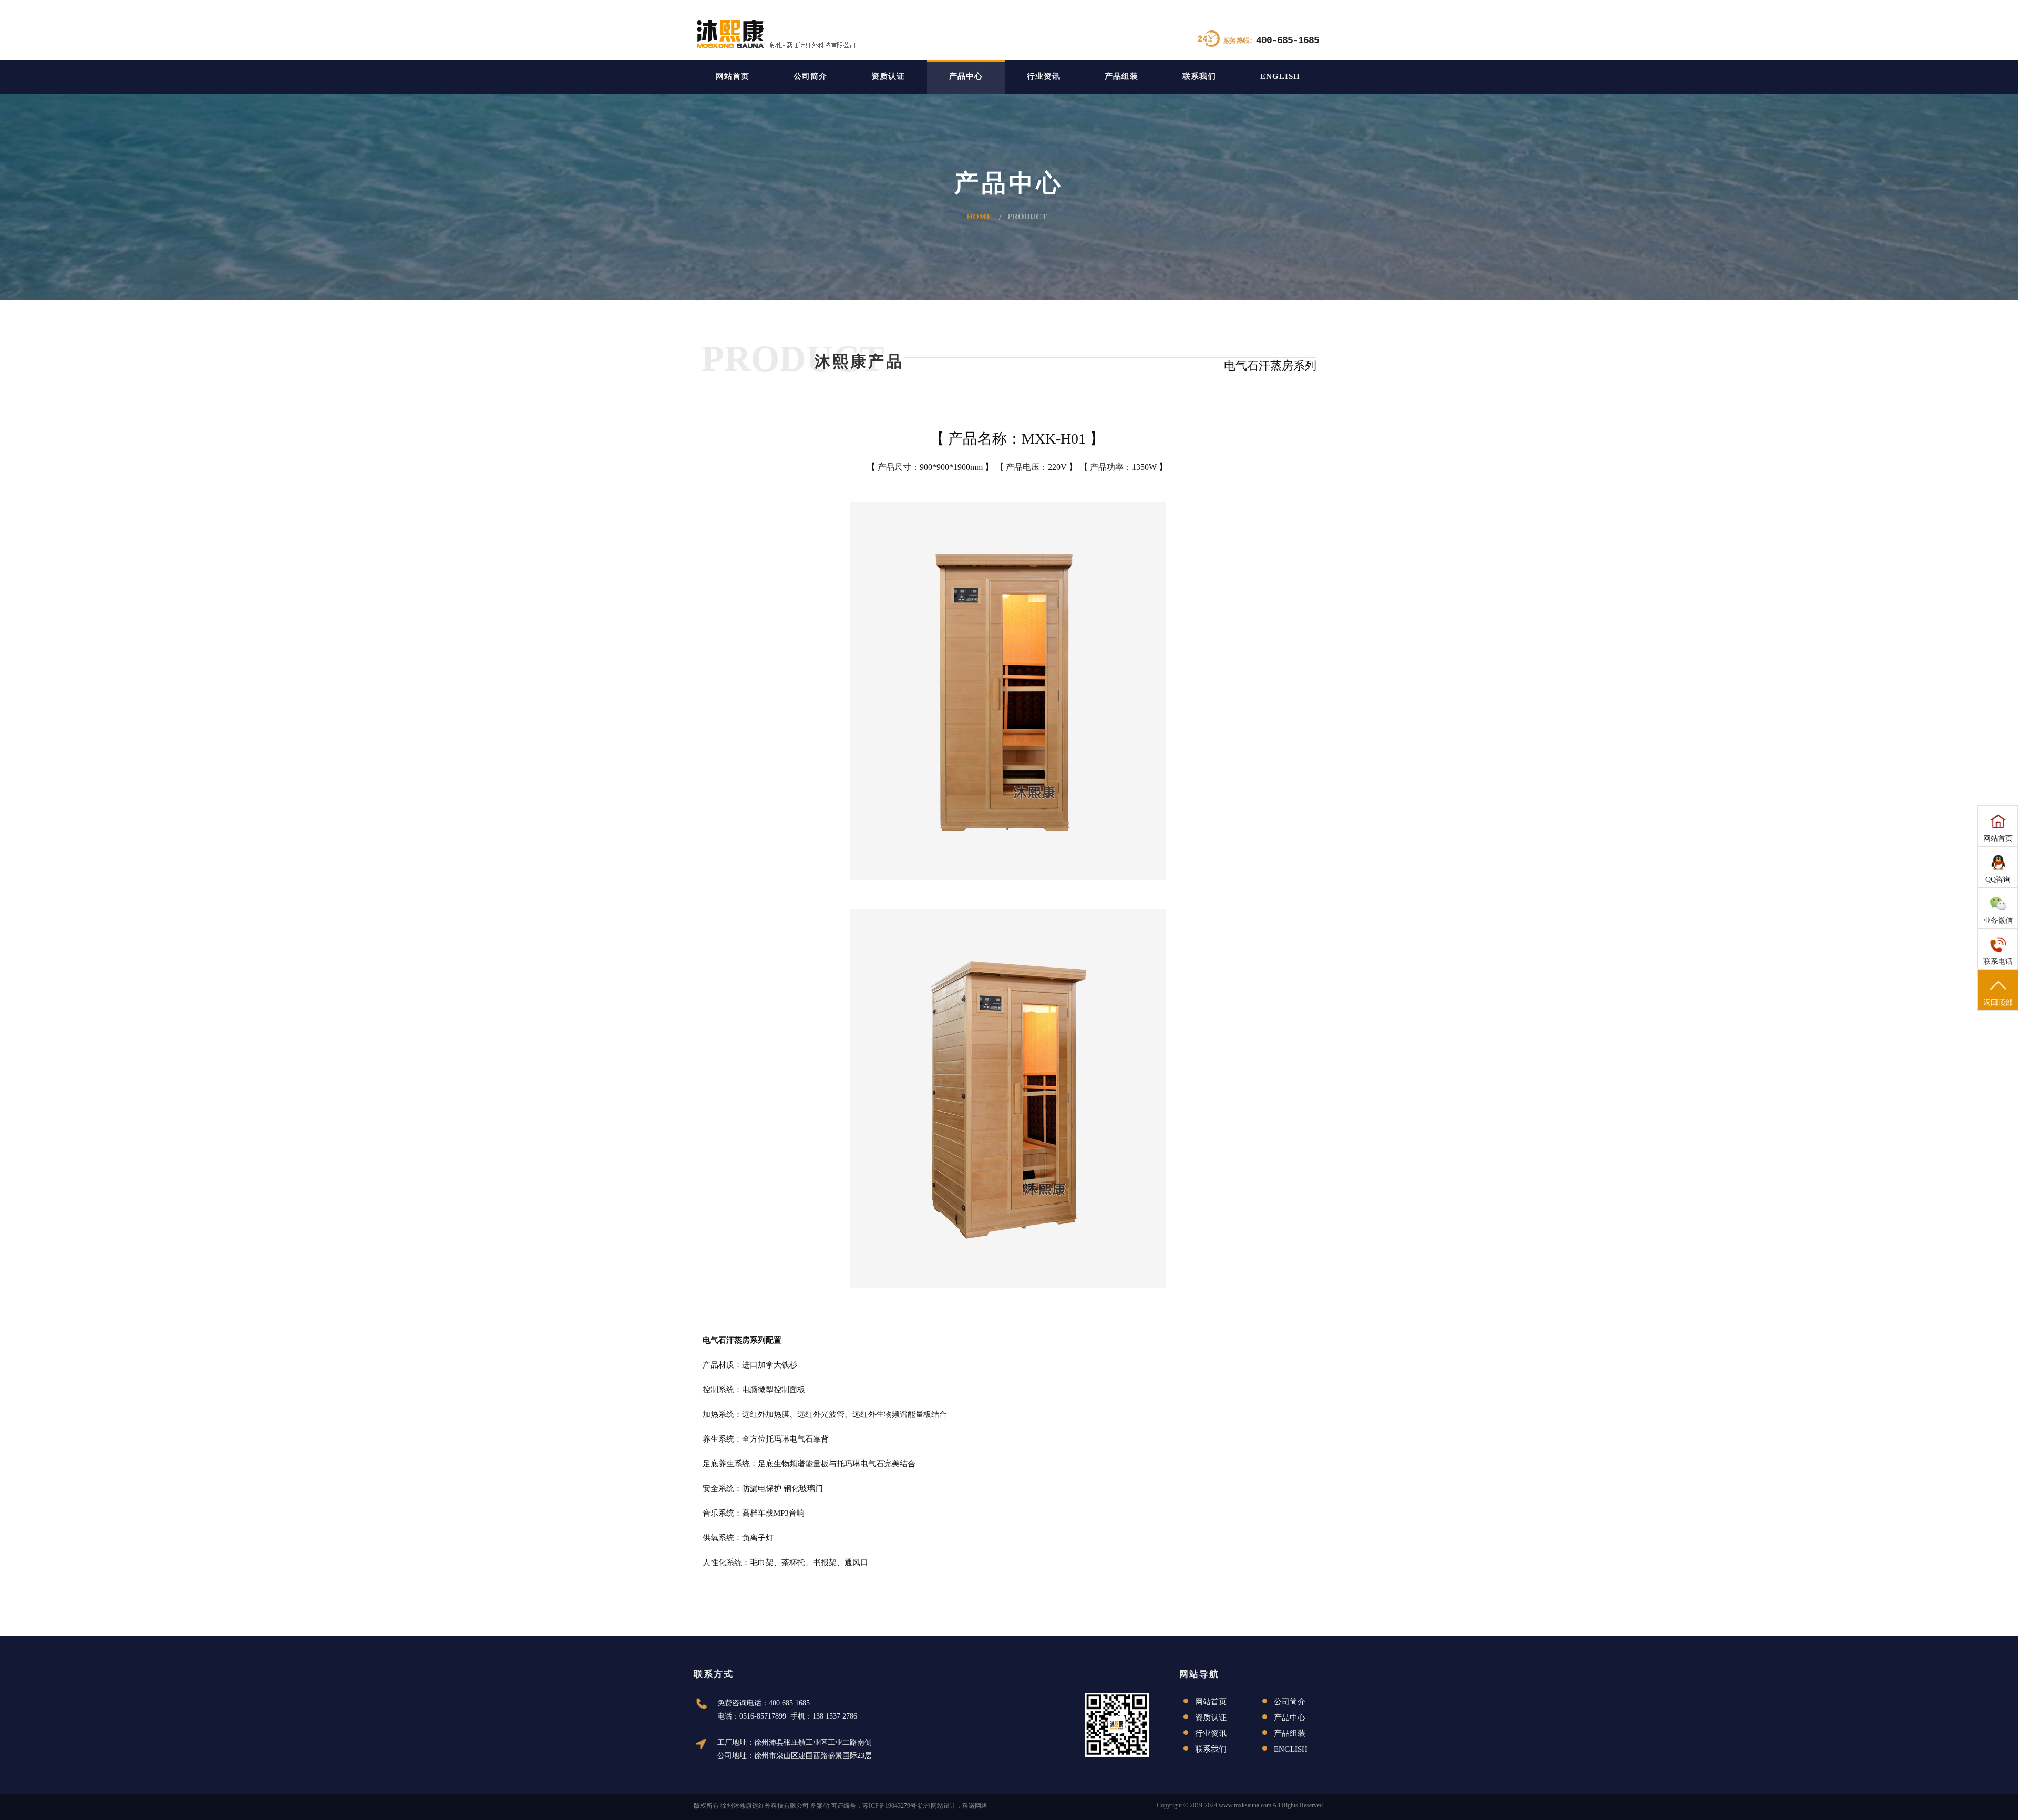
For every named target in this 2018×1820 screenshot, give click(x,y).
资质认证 (888, 76)
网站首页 (733, 76)
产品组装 (1121, 76)
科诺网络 (975, 1806)
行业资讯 (1044, 76)
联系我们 (1199, 76)
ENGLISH (1280, 76)
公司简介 (810, 76)
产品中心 (966, 76)
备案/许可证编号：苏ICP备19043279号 (863, 1806)
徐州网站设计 (937, 1806)
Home (979, 217)
